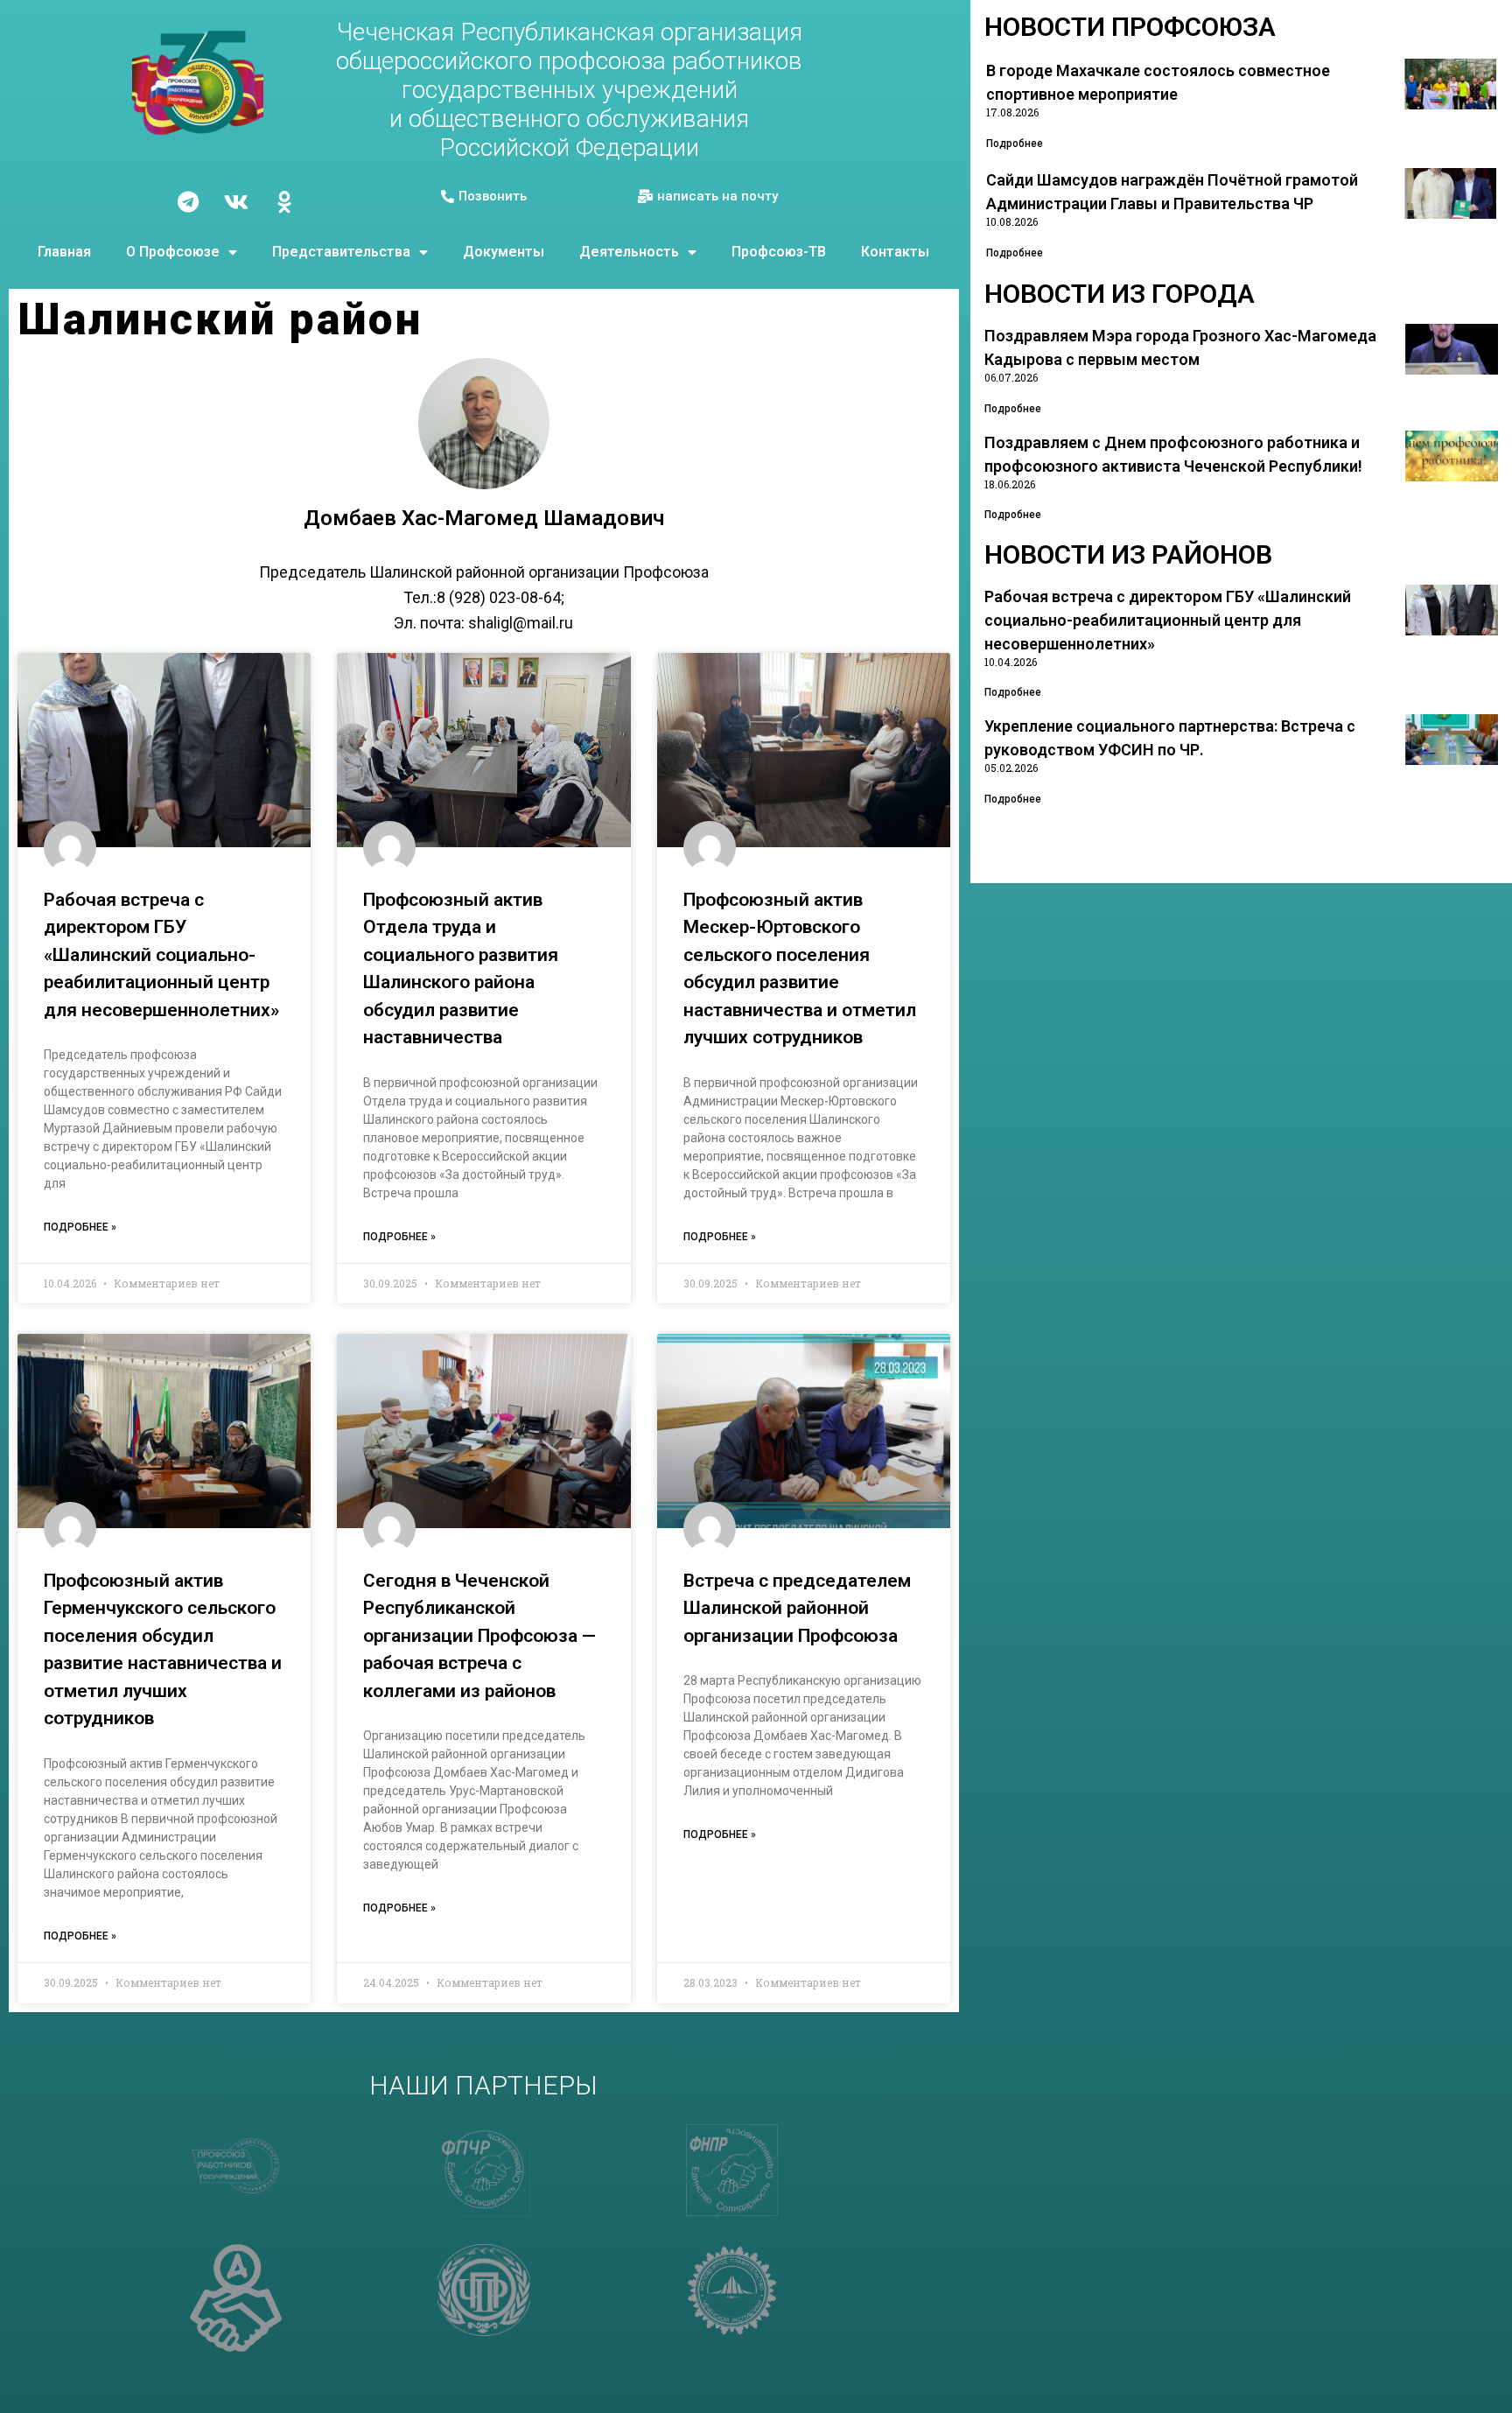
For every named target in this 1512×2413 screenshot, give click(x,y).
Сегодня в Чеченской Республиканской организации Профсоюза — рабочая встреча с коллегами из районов (479, 1636)
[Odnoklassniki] (284, 201)
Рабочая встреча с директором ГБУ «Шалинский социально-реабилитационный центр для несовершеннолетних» (161, 955)
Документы (504, 252)
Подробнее (1015, 144)
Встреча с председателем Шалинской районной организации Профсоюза (797, 1608)
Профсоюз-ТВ (779, 252)
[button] (484, 197)
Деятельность (629, 252)
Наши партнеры (483, 2085)
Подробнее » (80, 1227)
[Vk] (236, 201)
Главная (64, 252)
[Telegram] (188, 201)
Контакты (895, 252)
